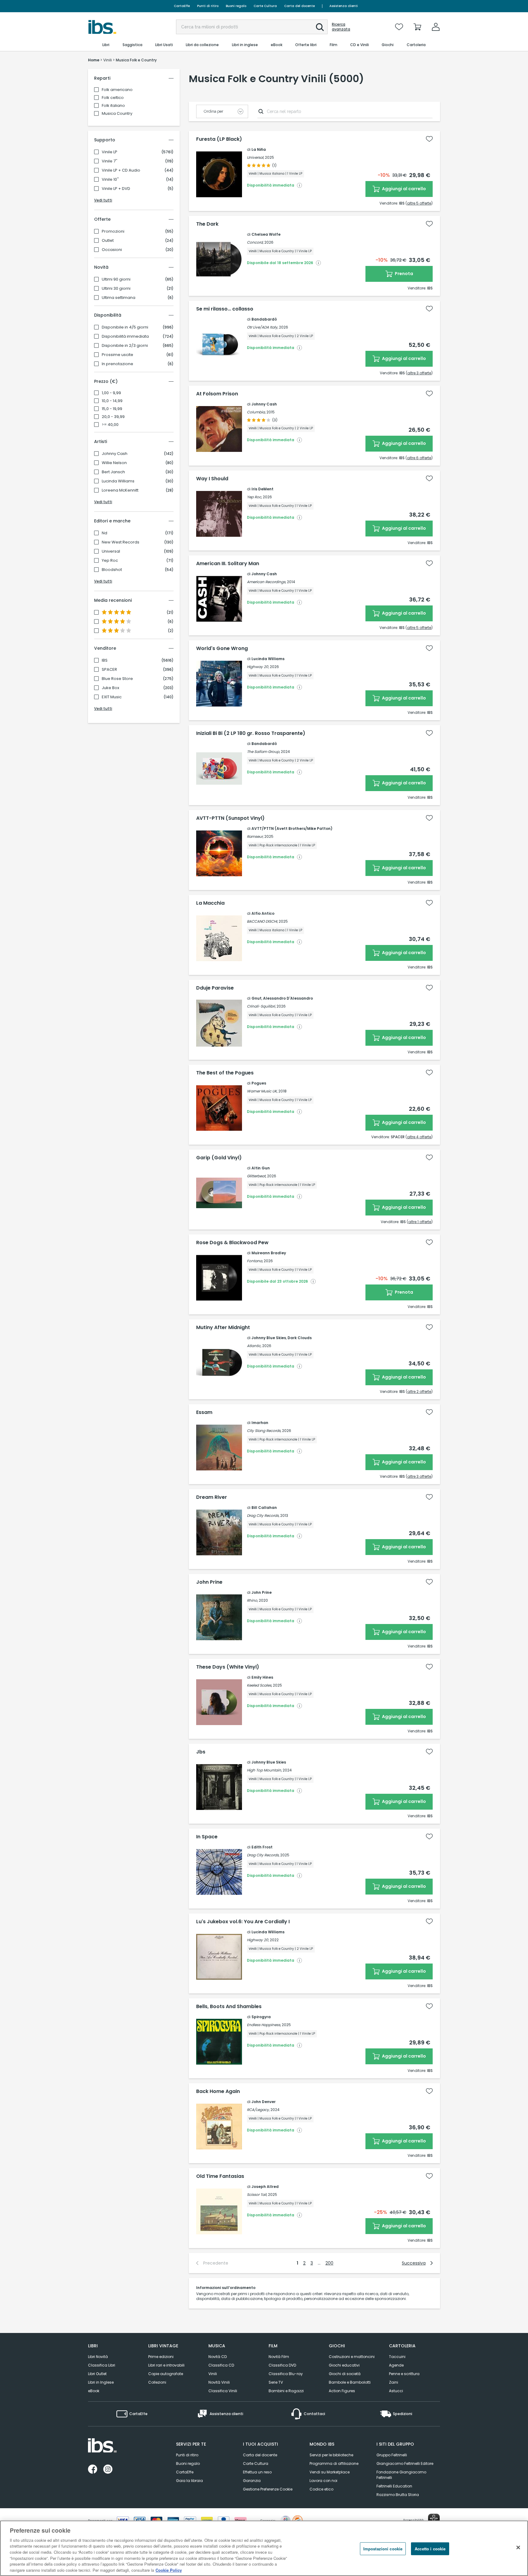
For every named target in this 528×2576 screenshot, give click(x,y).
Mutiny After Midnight (223, 1328)
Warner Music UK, (262, 1091)
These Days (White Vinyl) (228, 1667)
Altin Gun (261, 1168)
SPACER (109, 670)
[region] (264, 2548)
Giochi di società (345, 2374)
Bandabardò (264, 319)
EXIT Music (112, 697)
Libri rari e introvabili (166, 2365)
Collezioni (157, 2382)
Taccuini (397, 2357)
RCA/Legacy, (258, 2110)
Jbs (201, 1752)
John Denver (264, 2102)
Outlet (108, 241)
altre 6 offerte (419, 458)
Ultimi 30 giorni (116, 289)
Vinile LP (110, 152)
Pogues (259, 1083)
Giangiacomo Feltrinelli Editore (405, 2463)
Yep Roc (110, 561)
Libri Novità (98, 2357)
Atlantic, (254, 1346)
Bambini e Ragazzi (286, 2391)
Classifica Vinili (223, 2391)
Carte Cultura (265, 6)
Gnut (257, 998)
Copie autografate (166, 2374)
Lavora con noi (323, 2481)
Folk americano (117, 90)
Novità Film (279, 2357)
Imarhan (260, 1423)
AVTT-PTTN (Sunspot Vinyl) (230, 818)
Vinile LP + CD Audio (121, 170)
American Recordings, (266, 582)
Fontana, (255, 1261)
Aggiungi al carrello (403, 189)
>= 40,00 (110, 425)
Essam (204, 1412)
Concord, (255, 242)
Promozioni (113, 231)
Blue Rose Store (117, 679)
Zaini (394, 2382)
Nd (105, 533)
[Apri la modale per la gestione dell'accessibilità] (434, 2520)
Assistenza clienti (344, 6)
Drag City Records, (263, 1515)
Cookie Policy (169, 2570)
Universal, (255, 157)
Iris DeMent (262, 489)
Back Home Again (218, 2091)
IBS (105, 660)
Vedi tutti (103, 200)
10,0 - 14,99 (112, 401)
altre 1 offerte (420, 1222)
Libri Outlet (97, 2374)
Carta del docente (299, 6)
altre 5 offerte (419, 203)
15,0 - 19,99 (112, 409)
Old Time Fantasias (220, 2176)
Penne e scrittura (404, 2374)
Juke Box (110, 688)
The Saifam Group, (263, 752)
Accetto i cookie (430, 2549)
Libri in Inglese (101, 2382)
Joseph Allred (265, 2187)
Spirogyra (261, 2017)
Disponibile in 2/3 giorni (125, 346)
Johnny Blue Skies (269, 1338)
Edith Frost (262, 1847)
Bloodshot (112, 570)
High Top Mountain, (264, 1770)
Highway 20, (258, 667)
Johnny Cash (115, 454)
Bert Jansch (113, 472)
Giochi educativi (344, 2365)
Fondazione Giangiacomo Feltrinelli (401, 2475)
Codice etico (321, 2489)
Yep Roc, (254, 497)
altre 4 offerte (419, 1137)
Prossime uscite (117, 355)
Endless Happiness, (264, 2025)
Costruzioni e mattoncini (352, 2357)
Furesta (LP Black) (219, 139)
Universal (111, 551)
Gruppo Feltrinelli (392, 2455)
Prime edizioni (161, 2357)
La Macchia (210, 903)
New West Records (121, 542)
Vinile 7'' (110, 161)
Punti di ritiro (208, 6)
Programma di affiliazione (334, 2463)
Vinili (213, 2374)
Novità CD (218, 2357)
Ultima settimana (119, 298)
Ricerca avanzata (341, 27)
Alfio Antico (263, 913)
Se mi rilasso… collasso (225, 309)
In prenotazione (117, 364)
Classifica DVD (282, 2365)
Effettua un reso (257, 2472)
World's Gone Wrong (222, 649)
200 (329, 2263)
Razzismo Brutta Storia (398, 2495)
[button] (320, 27)
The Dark (207, 224)
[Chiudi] (518, 2547)
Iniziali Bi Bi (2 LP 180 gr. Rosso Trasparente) (251, 733)
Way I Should (212, 479)
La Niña (259, 149)
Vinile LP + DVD (116, 189)
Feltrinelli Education (394, 2486)
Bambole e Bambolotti (350, 2382)
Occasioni (112, 250)
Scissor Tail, (257, 2195)
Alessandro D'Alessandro (288, 998)
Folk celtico (113, 98)
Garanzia (252, 2481)
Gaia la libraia (189, 2481)
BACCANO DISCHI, (262, 921)
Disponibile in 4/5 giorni (125, 327)
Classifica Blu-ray (286, 2374)
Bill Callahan (264, 1508)
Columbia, (256, 412)
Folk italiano (113, 105)
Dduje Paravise (215, 988)
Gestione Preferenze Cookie (268, 2489)
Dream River (212, 1497)
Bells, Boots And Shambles (229, 2007)
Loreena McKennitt (120, 490)
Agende (396, 2365)
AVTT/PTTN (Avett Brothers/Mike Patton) (292, 828)
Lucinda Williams (118, 481)
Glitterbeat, (257, 1176)
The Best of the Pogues (225, 1073)
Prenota (403, 274)
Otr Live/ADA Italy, (262, 327)
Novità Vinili (219, 2382)
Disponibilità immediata (125, 336)
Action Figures (342, 2391)
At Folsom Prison (217, 394)
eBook (94, 2391)
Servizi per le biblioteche (331, 2455)
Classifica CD (221, 2365)
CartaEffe (182, 6)
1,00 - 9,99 (111, 393)
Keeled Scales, (259, 1685)
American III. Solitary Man (228, 564)
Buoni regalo (236, 6)
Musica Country (117, 113)
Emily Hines (262, 1677)
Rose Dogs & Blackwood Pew (232, 1243)
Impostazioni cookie (383, 2549)
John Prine (209, 1582)
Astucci (396, 2391)
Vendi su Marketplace (330, 2472)
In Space (207, 1837)
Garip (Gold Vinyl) (219, 1158)
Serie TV (276, 2382)
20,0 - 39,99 (113, 417)
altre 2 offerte (419, 1392)
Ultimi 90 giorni (116, 279)
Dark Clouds (300, 1338)
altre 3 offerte (419, 373)
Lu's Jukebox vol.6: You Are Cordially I (243, 1922)
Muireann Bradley (269, 1253)
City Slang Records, (264, 1431)
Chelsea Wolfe (266, 234)
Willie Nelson (114, 463)
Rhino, (252, 1600)
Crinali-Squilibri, (261, 1006)
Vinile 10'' (110, 180)
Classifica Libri (102, 2365)
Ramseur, (255, 836)
